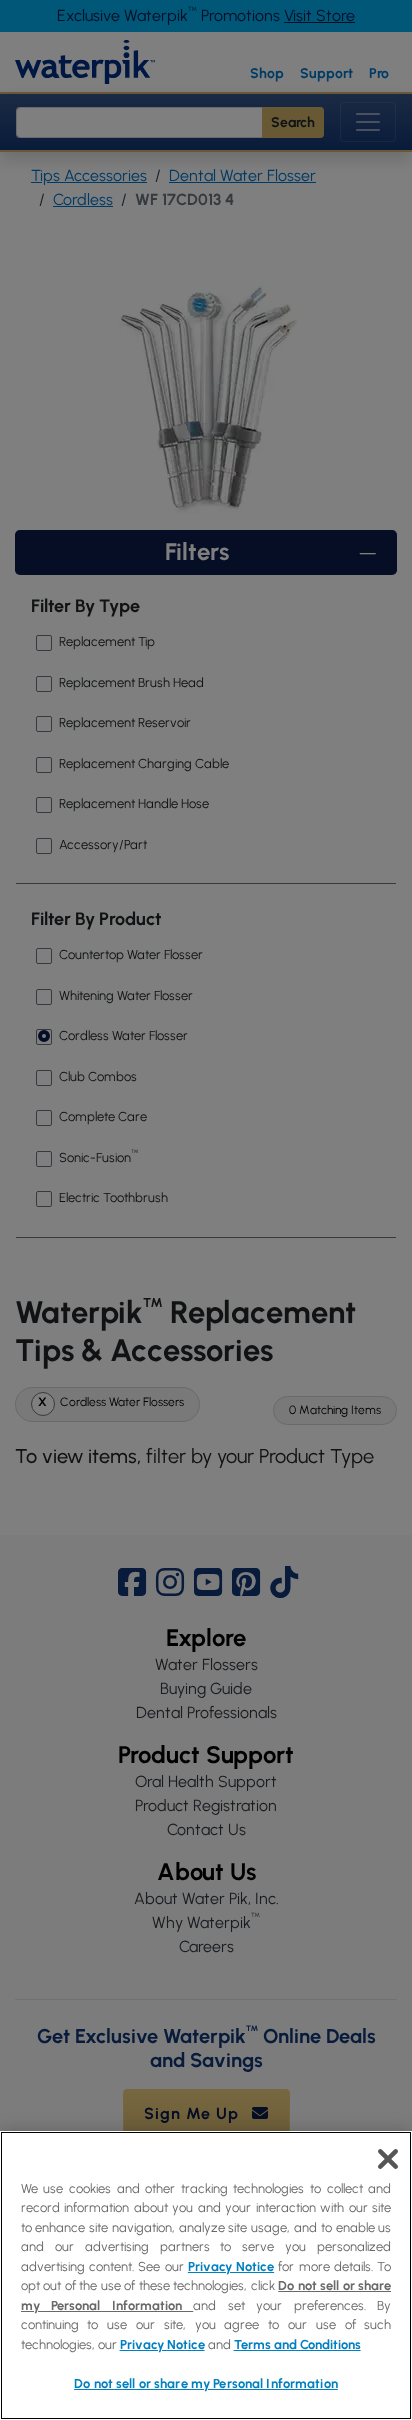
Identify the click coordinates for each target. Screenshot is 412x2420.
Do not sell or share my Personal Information (206, 2383)
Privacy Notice (231, 2266)
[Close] (388, 2159)
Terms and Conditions (297, 2344)
